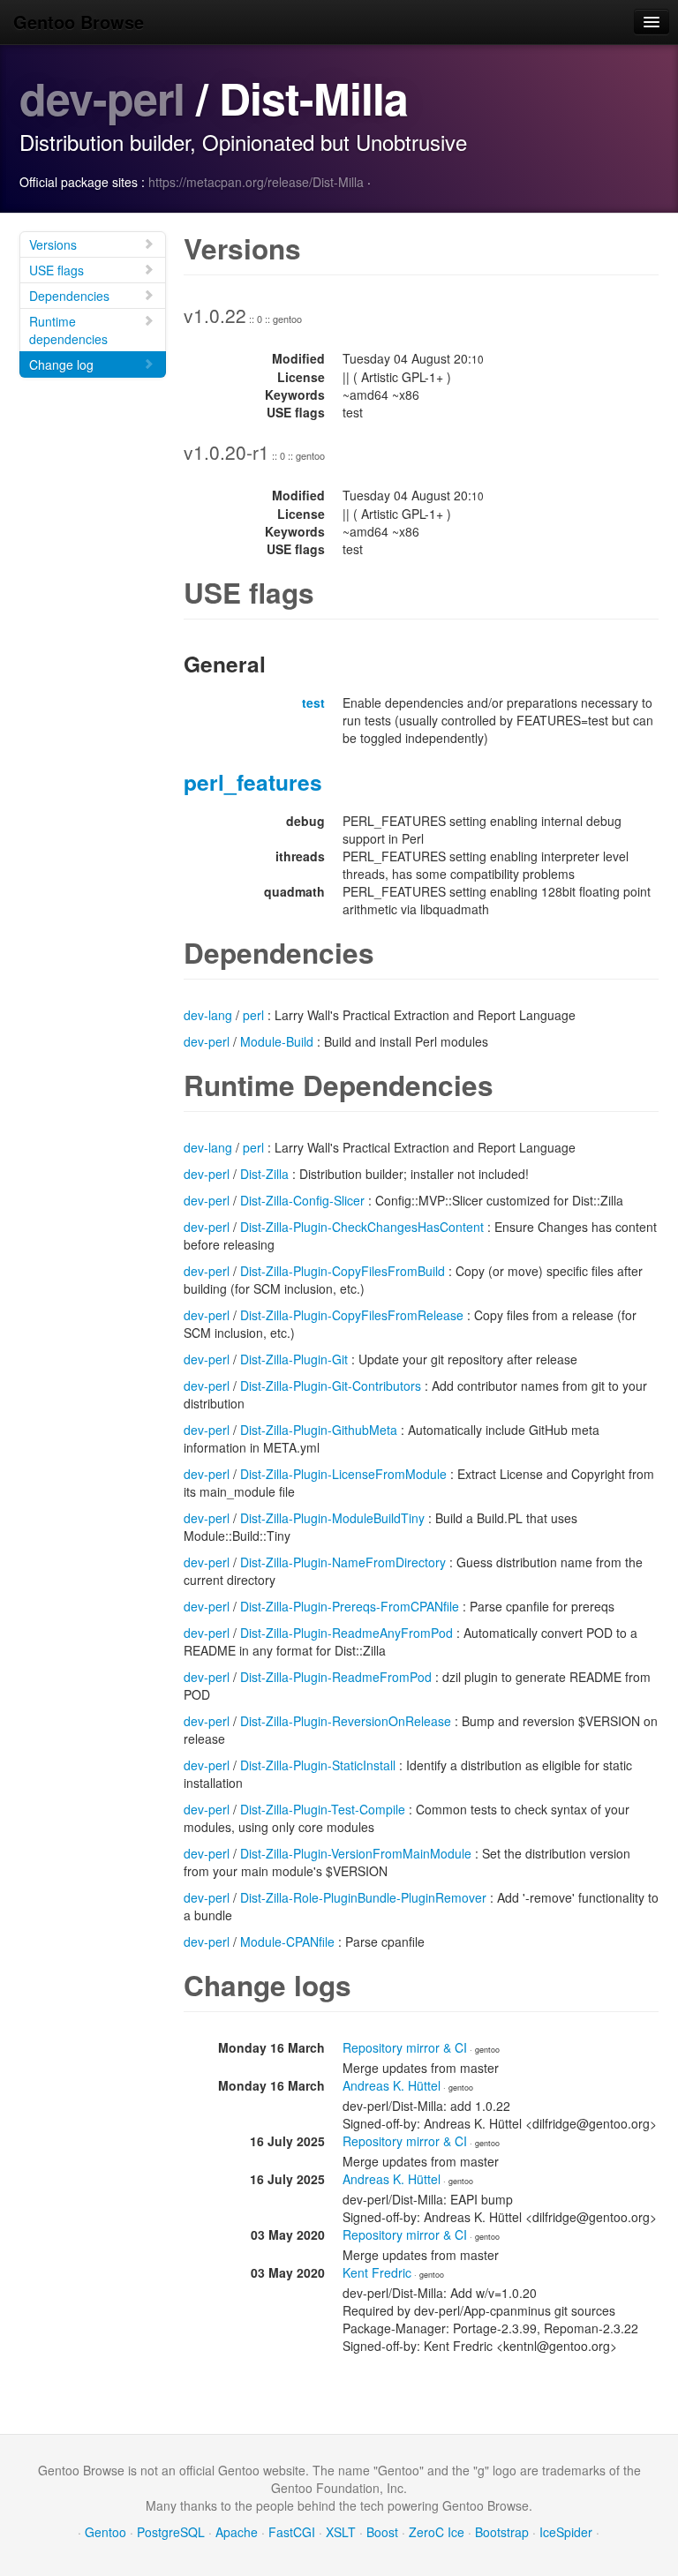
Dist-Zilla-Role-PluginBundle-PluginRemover (363, 1897)
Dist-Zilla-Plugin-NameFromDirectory (343, 1562)
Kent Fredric (377, 2272)
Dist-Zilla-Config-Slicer (302, 1200)
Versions (53, 244)
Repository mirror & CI (405, 2047)
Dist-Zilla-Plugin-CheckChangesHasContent (362, 1227)
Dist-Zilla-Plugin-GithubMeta (319, 1430)
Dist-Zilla (264, 1174)
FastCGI (292, 2532)
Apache (237, 2532)
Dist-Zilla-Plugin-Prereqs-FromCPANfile (350, 1606)
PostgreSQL (171, 2532)
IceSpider (566, 2532)
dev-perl (102, 98)
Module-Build (277, 1041)
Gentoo (105, 2532)
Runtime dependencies (68, 330)
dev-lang (208, 1015)
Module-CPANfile (287, 1941)
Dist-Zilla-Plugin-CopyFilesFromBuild (343, 1271)
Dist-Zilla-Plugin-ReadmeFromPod (336, 1677)
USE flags (56, 270)
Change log (61, 364)
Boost (382, 2532)
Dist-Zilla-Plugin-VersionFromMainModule (356, 1853)
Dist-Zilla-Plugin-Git (294, 1359)
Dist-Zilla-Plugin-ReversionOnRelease (346, 1721)
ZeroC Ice (437, 2532)
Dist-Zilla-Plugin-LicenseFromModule (343, 1474)
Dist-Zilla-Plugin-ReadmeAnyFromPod (347, 1633)
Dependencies (69, 296)
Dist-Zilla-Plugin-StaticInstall (318, 1765)
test (313, 702)
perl (253, 1015)
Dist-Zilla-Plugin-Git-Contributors (331, 1386)
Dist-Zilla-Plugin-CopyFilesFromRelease (352, 1315)
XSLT (341, 2532)
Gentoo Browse (79, 22)
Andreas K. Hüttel (392, 2085)
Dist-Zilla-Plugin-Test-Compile (323, 1809)
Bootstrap (502, 2532)
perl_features (253, 782)
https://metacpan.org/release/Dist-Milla (256, 182)
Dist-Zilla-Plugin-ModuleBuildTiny (332, 1518)
